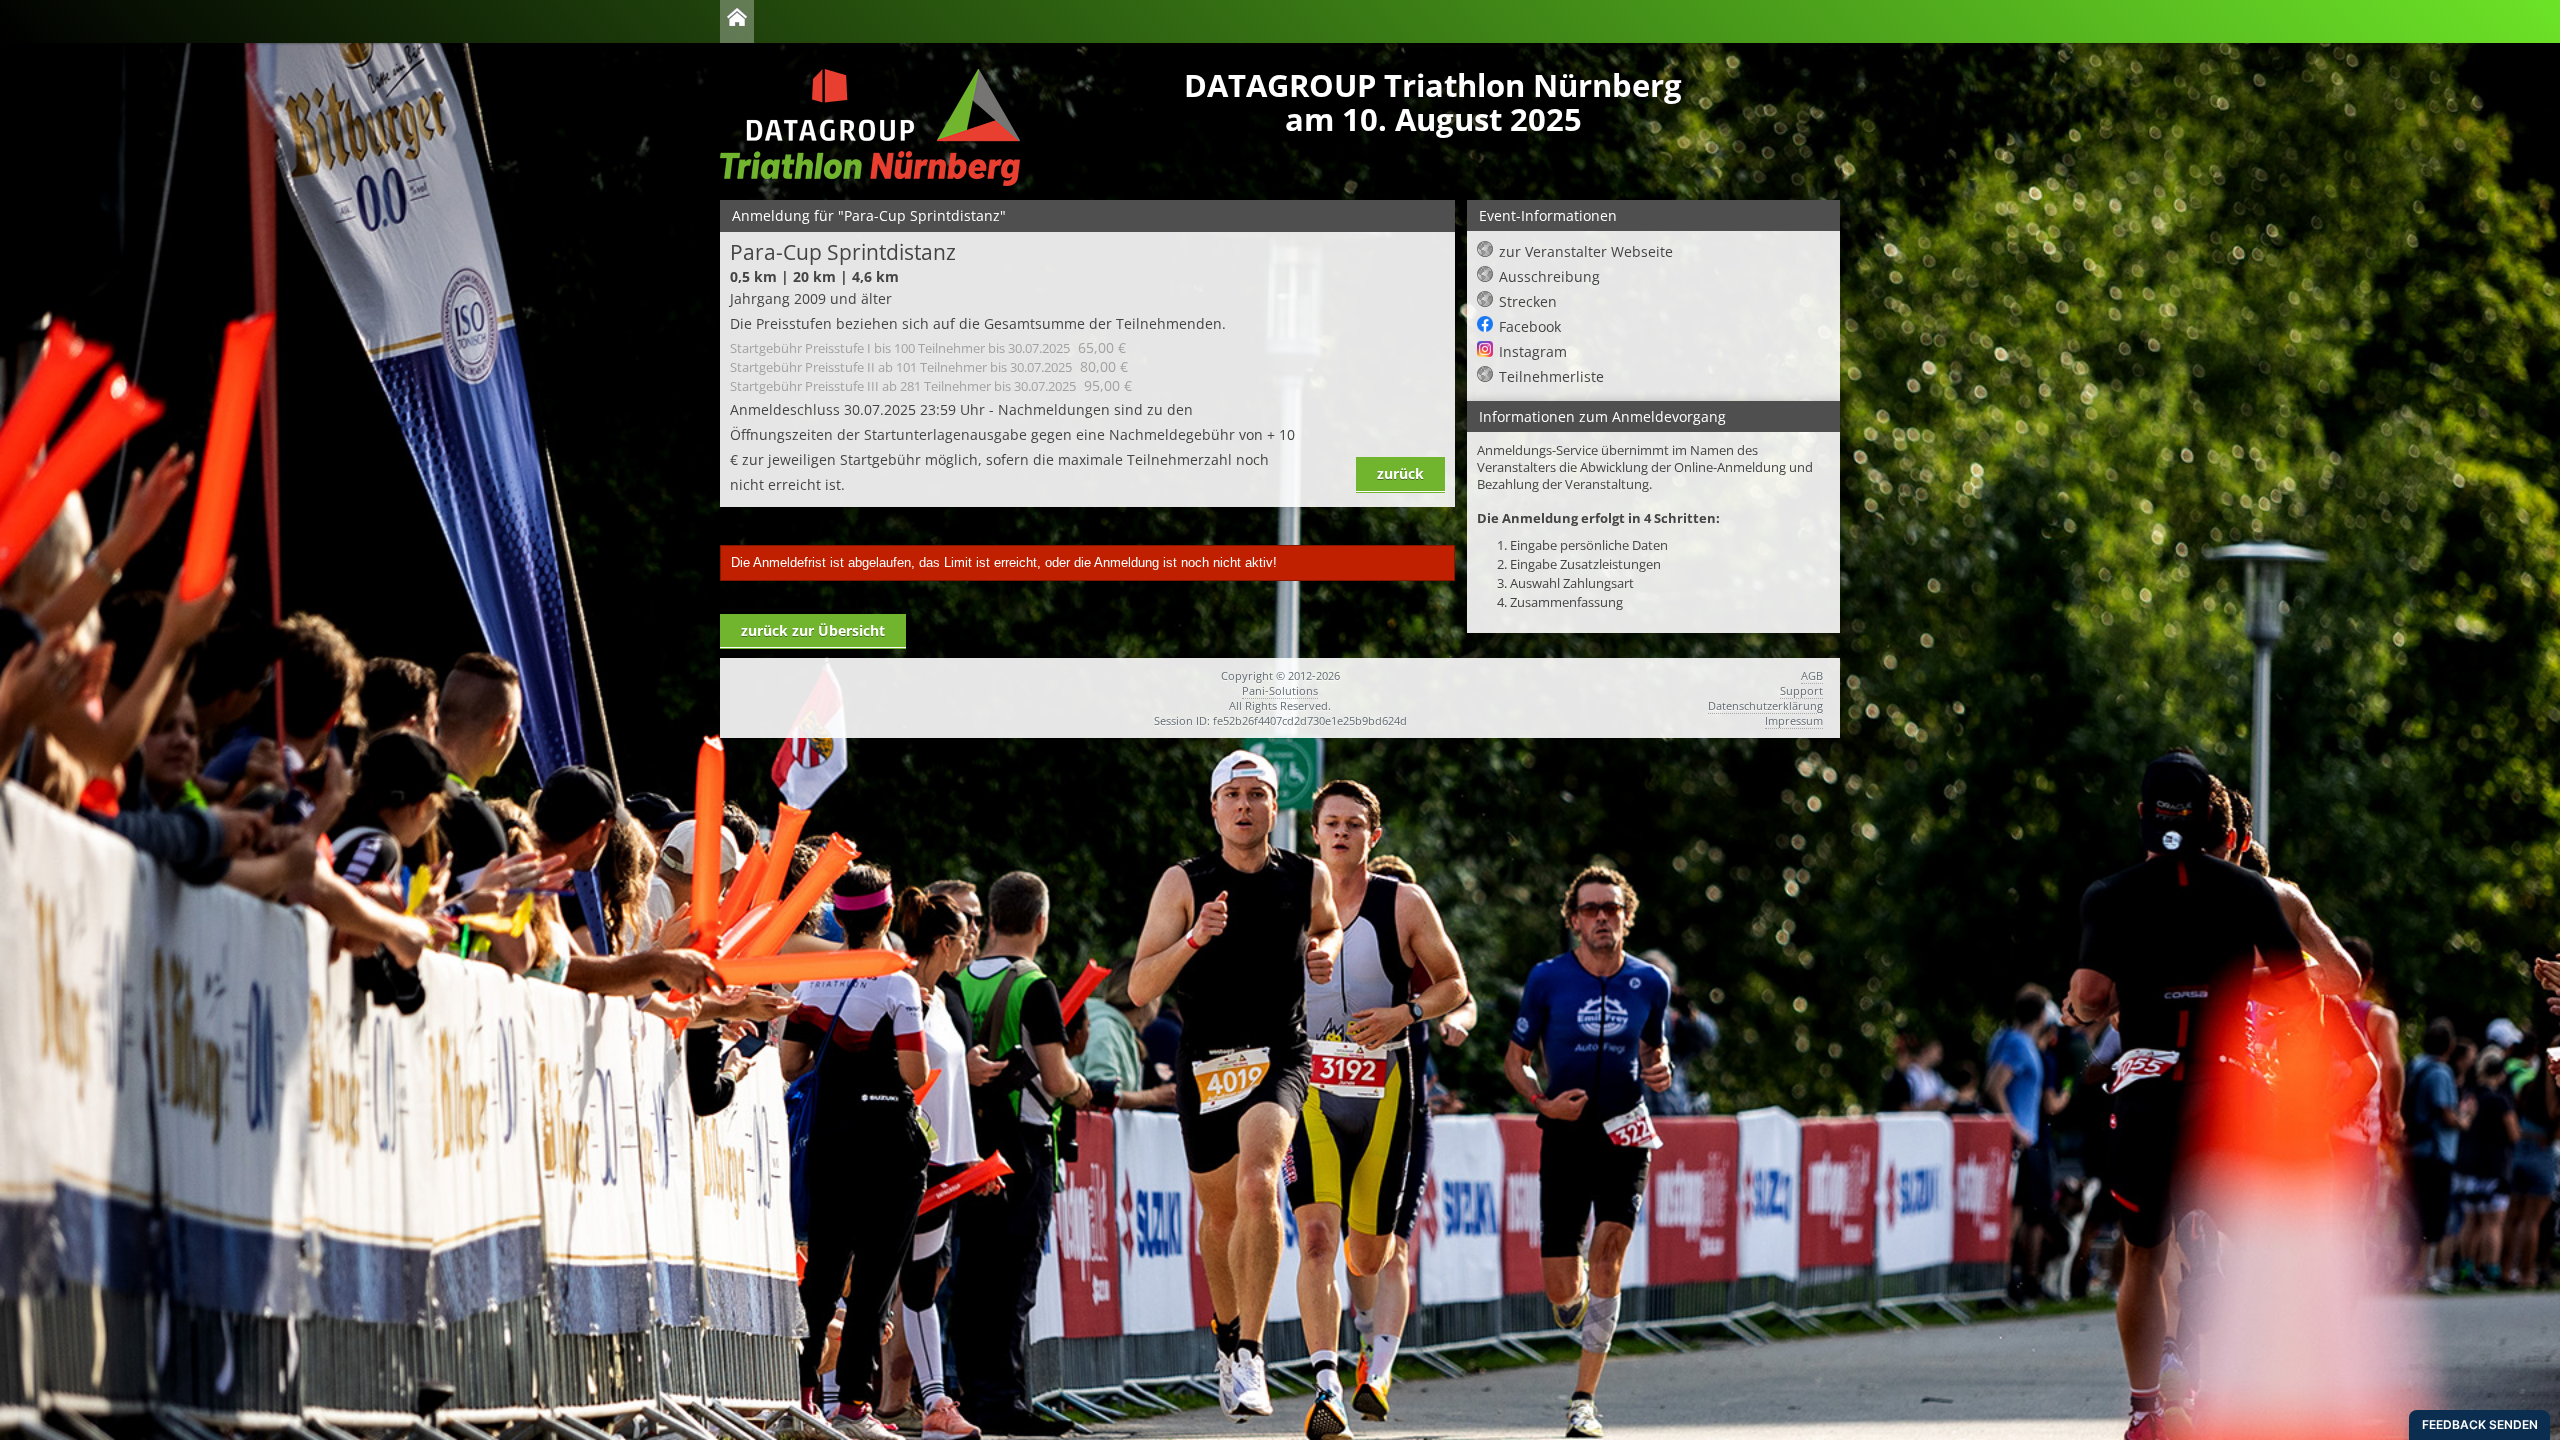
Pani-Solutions (1280, 690)
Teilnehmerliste (1551, 376)
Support (1801, 690)
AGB (1812, 675)
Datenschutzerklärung (1765, 705)
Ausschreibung (1549, 276)
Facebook (1530, 326)
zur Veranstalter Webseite (1586, 251)
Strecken (1528, 301)
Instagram (1533, 351)
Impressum (1794, 720)
